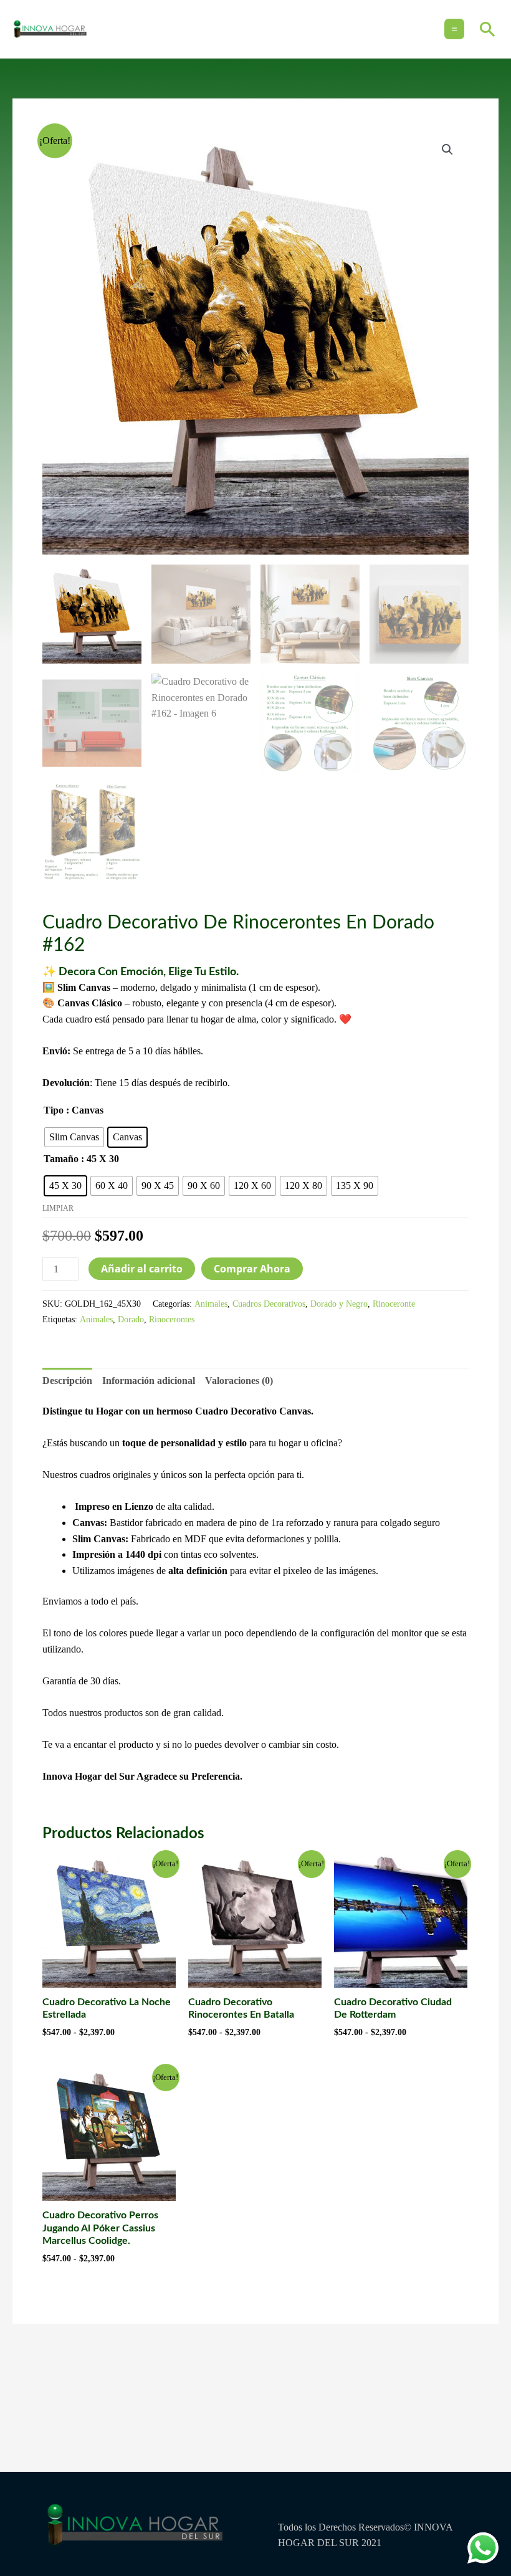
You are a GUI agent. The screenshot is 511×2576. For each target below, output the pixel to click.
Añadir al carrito (142, 1269)
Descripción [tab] (67, 1381)
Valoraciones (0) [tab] (239, 1381)
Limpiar (58, 1208)
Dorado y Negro (339, 1304)
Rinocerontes (172, 1319)
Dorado (131, 1319)
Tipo (54, 1110)
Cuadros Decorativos (269, 1304)
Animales (211, 1304)
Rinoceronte (394, 1304)
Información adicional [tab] (149, 1381)
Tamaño (61, 1159)
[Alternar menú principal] (454, 29)
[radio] (74, 1137)
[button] (488, 29)
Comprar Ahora (252, 1269)
